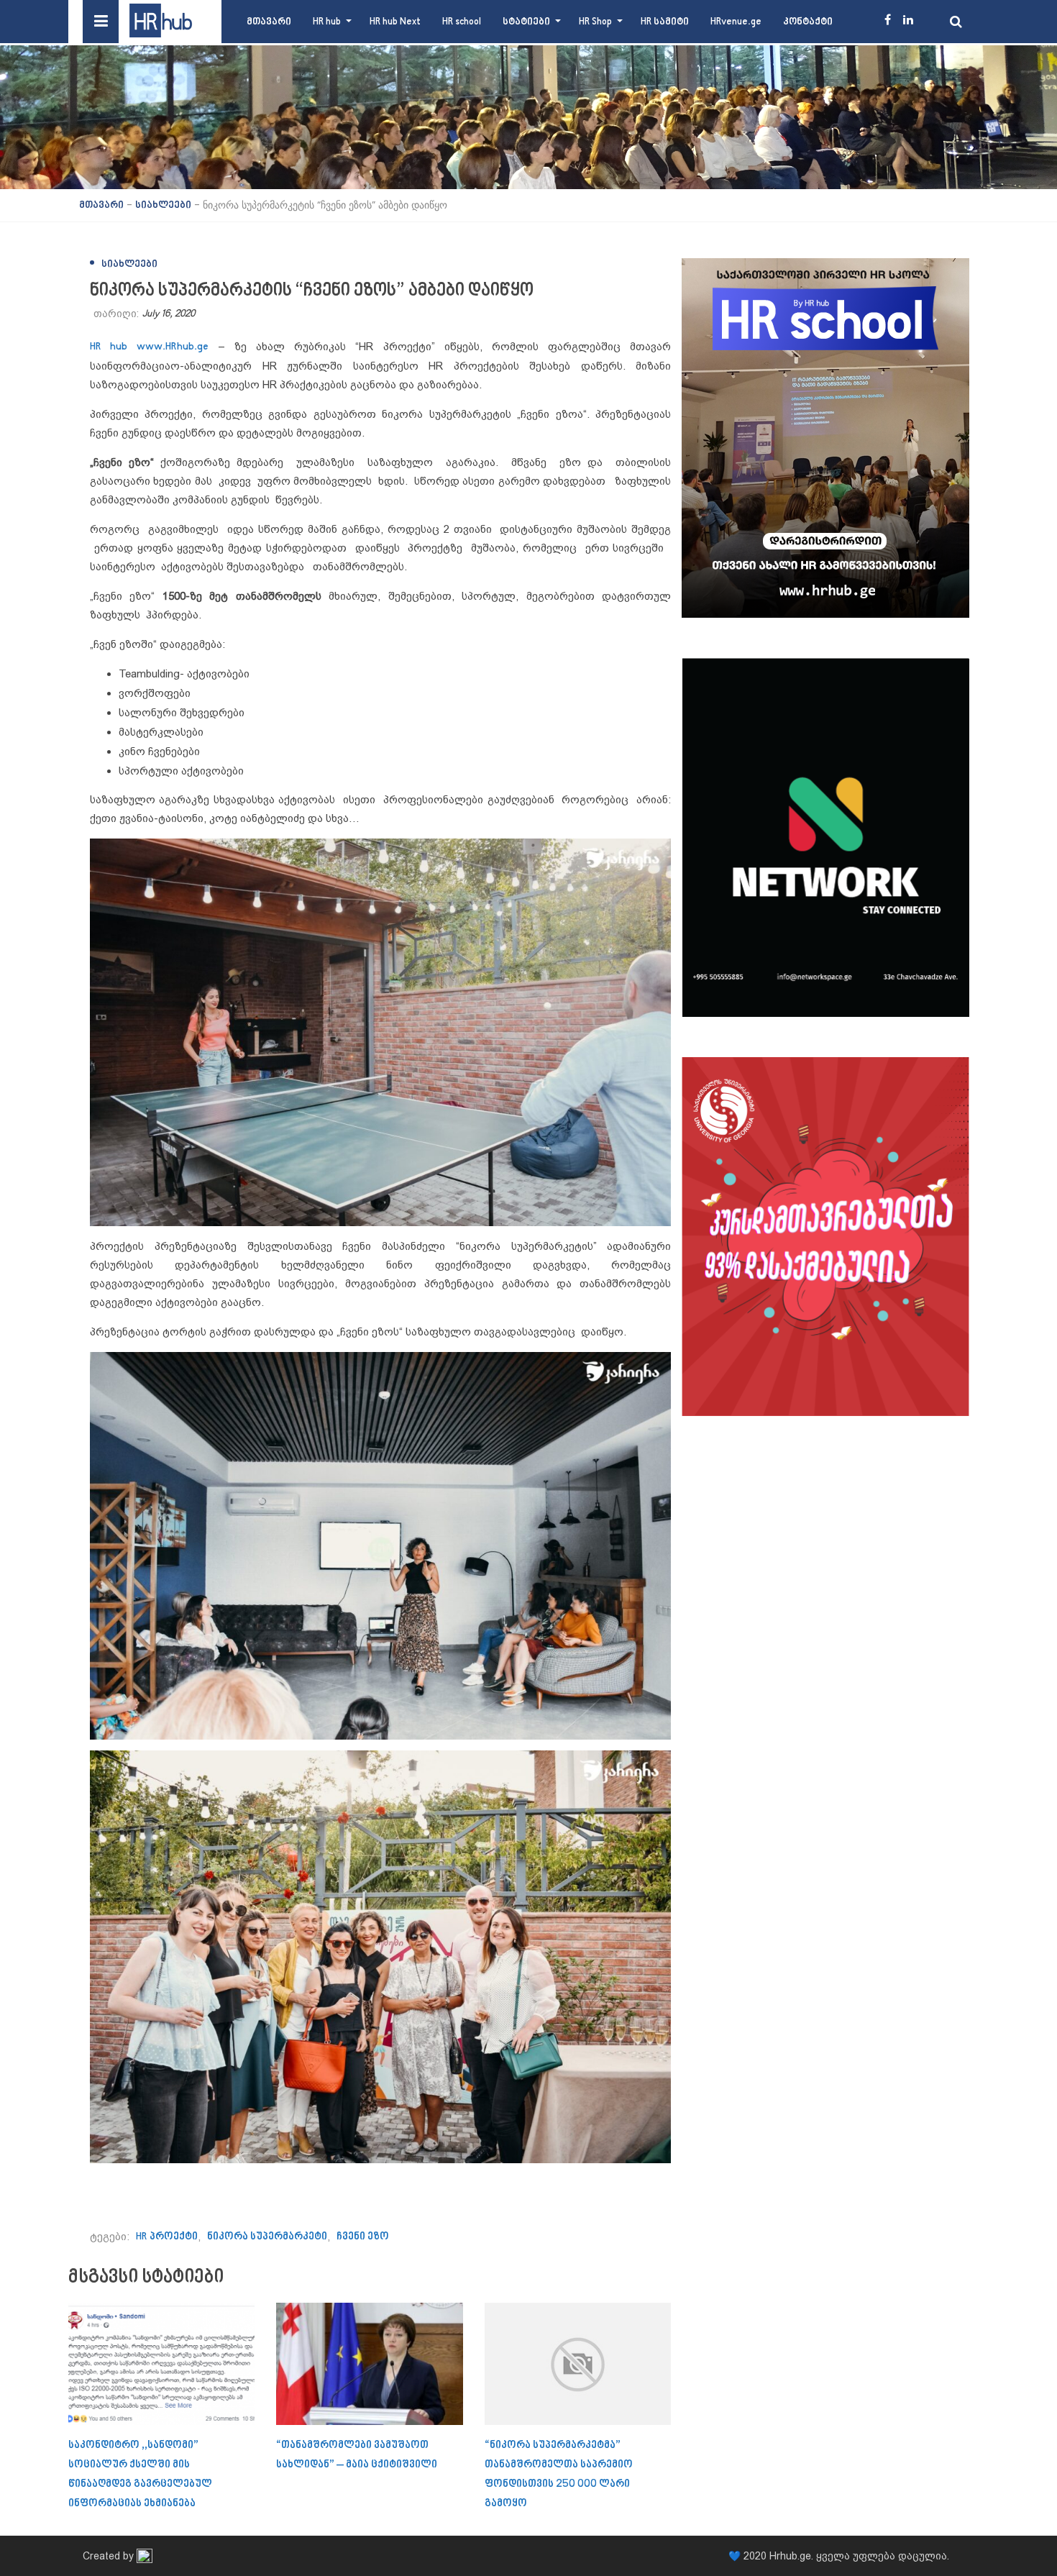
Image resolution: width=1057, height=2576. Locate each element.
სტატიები (526, 22)
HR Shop (595, 22)
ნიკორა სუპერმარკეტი (267, 2237)
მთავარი (269, 22)
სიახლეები (129, 264)
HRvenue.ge (736, 22)
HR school (462, 22)
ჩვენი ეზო (363, 2237)
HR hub (327, 22)
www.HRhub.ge (173, 347)
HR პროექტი (167, 2237)
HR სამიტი (665, 22)
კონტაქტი (808, 22)
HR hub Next (395, 22)
